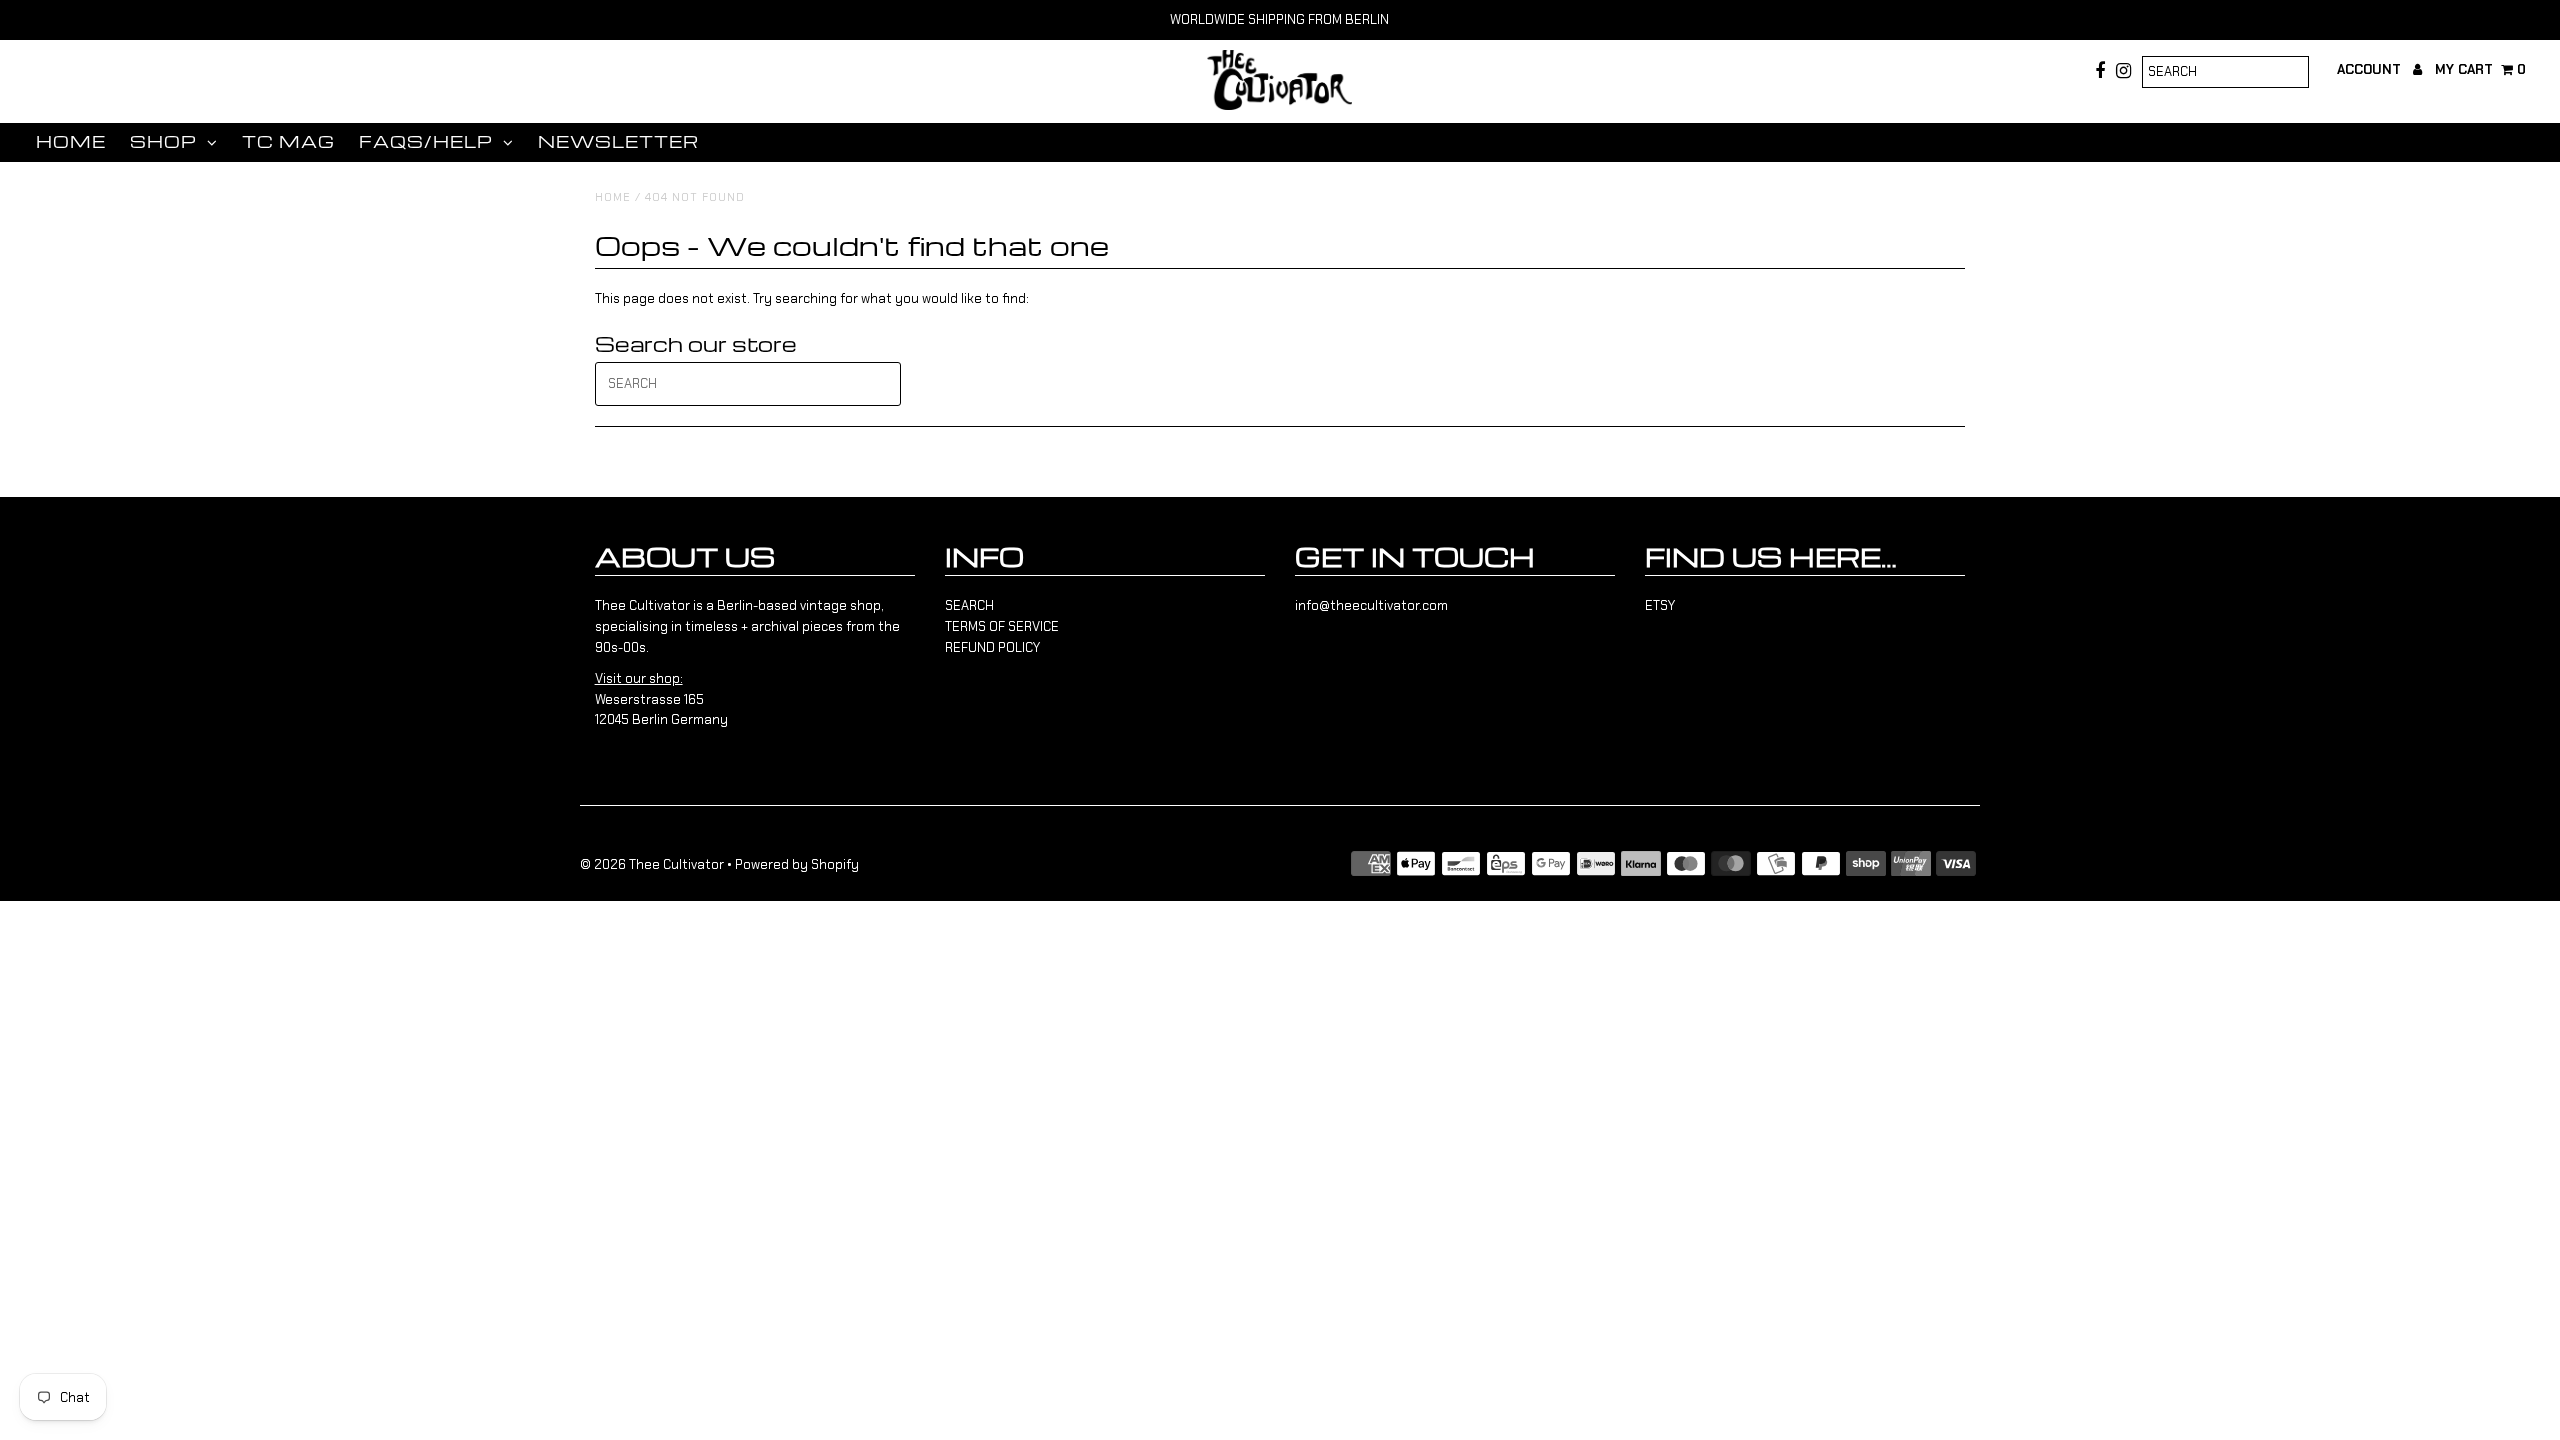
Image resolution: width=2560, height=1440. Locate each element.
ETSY (1660, 605)
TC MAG (288, 141)
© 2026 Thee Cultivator (652, 864)
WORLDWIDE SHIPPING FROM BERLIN (1279, 19)
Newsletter (618, 141)
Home (71, 141)
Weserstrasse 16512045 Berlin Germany (661, 699)
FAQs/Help (426, 141)
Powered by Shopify (797, 864)
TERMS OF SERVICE (1002, 626)
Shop (163, 141)
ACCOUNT (2371, 69)
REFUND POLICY (992, 647)
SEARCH (969, 605)
